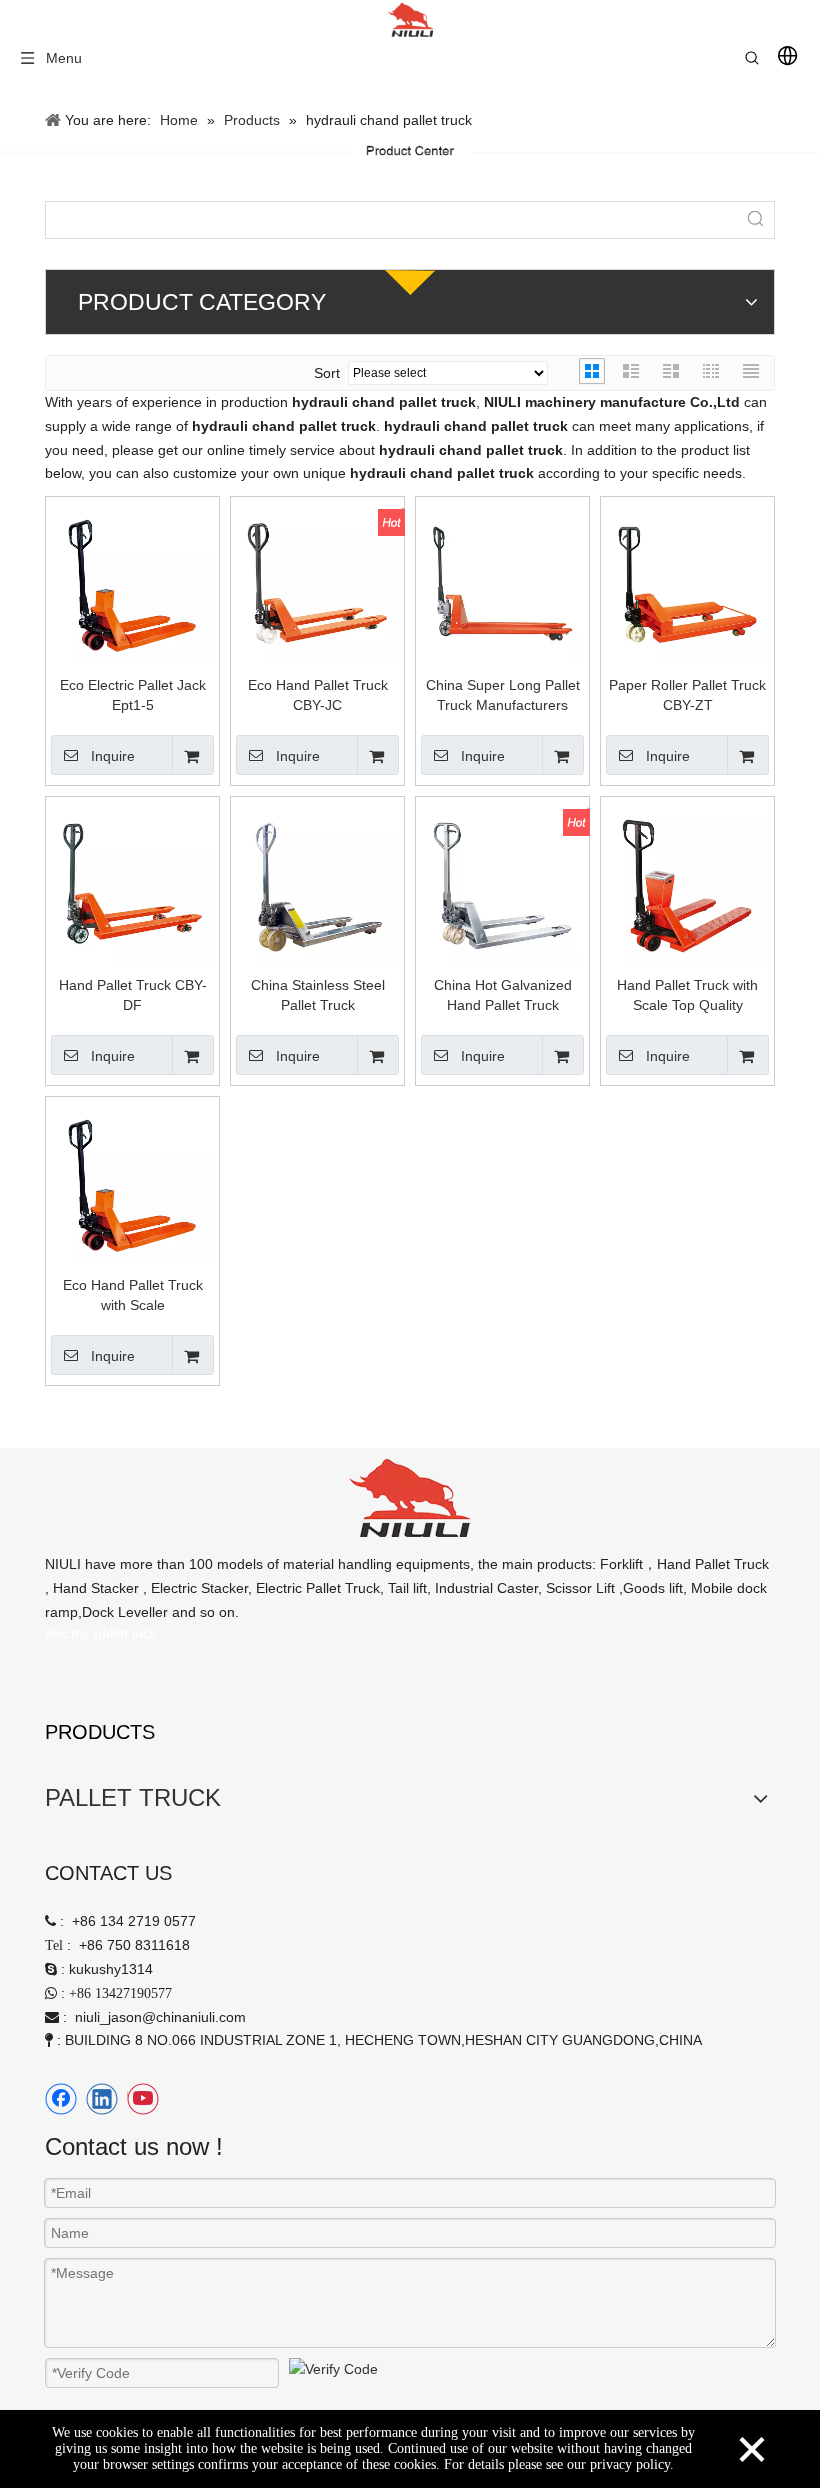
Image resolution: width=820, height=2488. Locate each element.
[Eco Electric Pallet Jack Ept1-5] (132, 582)
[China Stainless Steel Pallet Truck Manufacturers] (317, 882)
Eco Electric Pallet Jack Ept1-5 (133, 695)
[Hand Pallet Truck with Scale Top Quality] (687, 882)
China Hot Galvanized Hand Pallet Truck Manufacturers (503, 996)
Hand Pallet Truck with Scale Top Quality (687, 995)
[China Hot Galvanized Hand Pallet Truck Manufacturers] (502, 882)
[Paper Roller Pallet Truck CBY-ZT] (687, 582)
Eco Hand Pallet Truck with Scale (133, 1295)
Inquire (113, 756)
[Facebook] (61, 2099)
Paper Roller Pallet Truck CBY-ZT (687, 695)
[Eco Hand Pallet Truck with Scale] (132, 1182)
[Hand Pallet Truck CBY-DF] (132, 882)
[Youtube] (143, 2099)
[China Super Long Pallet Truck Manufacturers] (502, 582)
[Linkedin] (102, 2099)
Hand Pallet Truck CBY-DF (133, 995)
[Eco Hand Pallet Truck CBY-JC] (317, 582)
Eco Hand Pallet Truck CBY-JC (318, 695)
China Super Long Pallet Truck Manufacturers (503, 695)
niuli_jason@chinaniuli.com (160, 2017)
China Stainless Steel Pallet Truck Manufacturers (318, 996)
